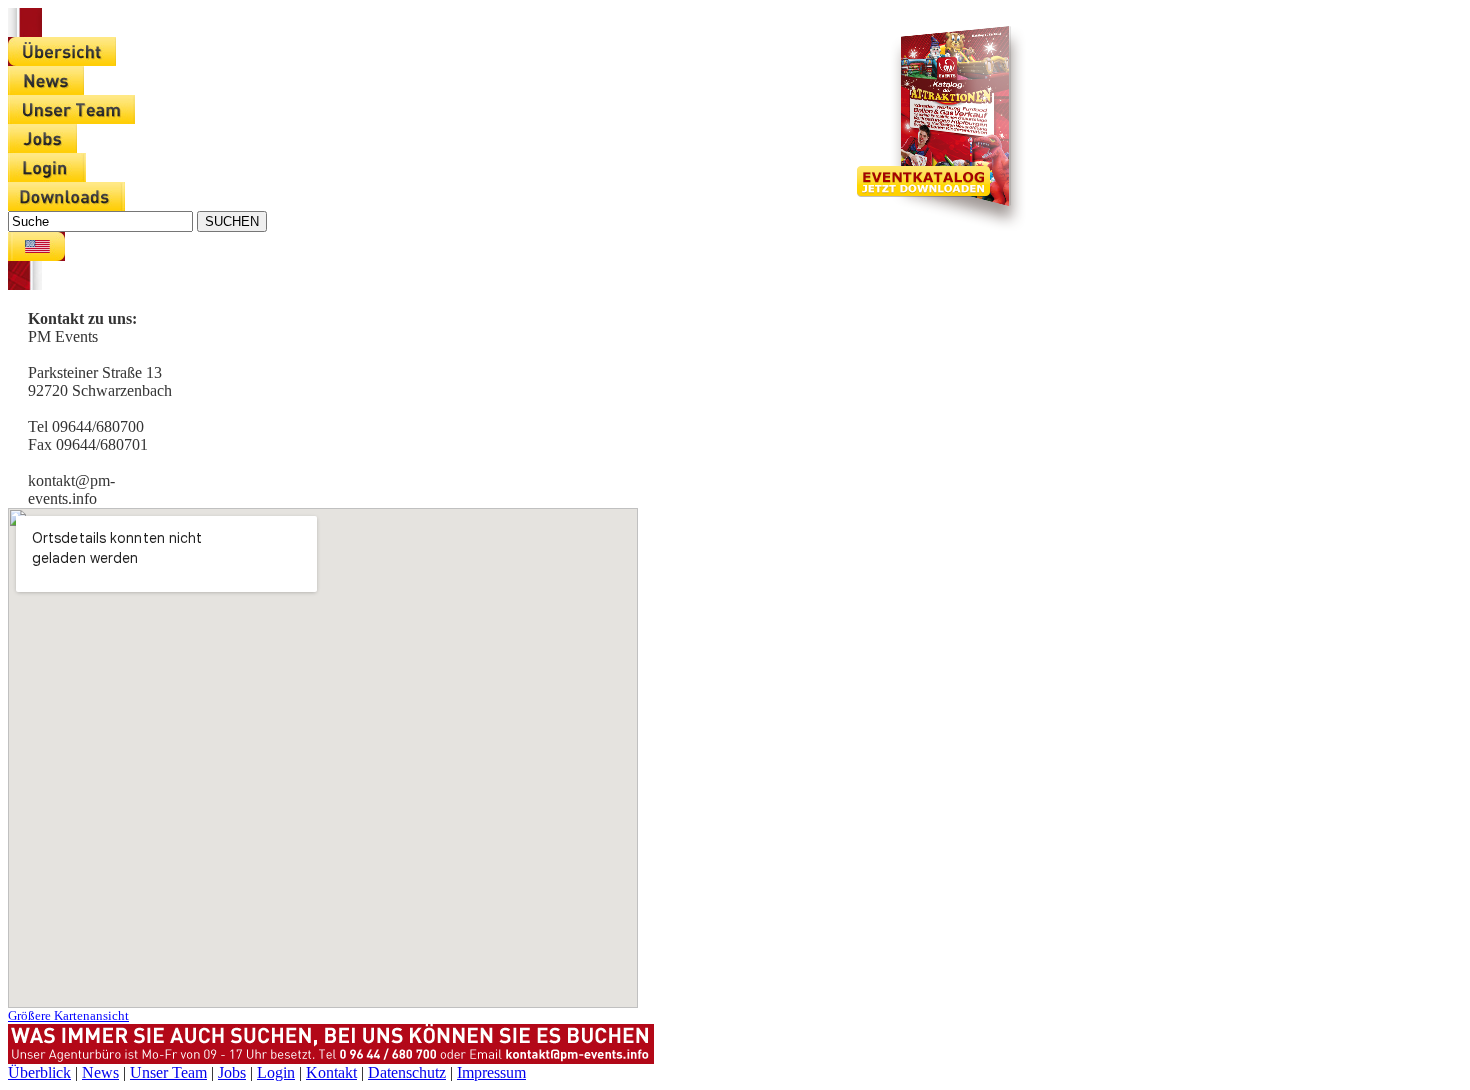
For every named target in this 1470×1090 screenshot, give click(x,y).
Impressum (491, 1072)
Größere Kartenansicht (68, 1015)
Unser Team (168, 1072)
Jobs (232, 1072)
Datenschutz (407, 1072)
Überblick (39, 1072)
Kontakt (331, 1072)
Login (276, 1072)
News (100, 1072)
